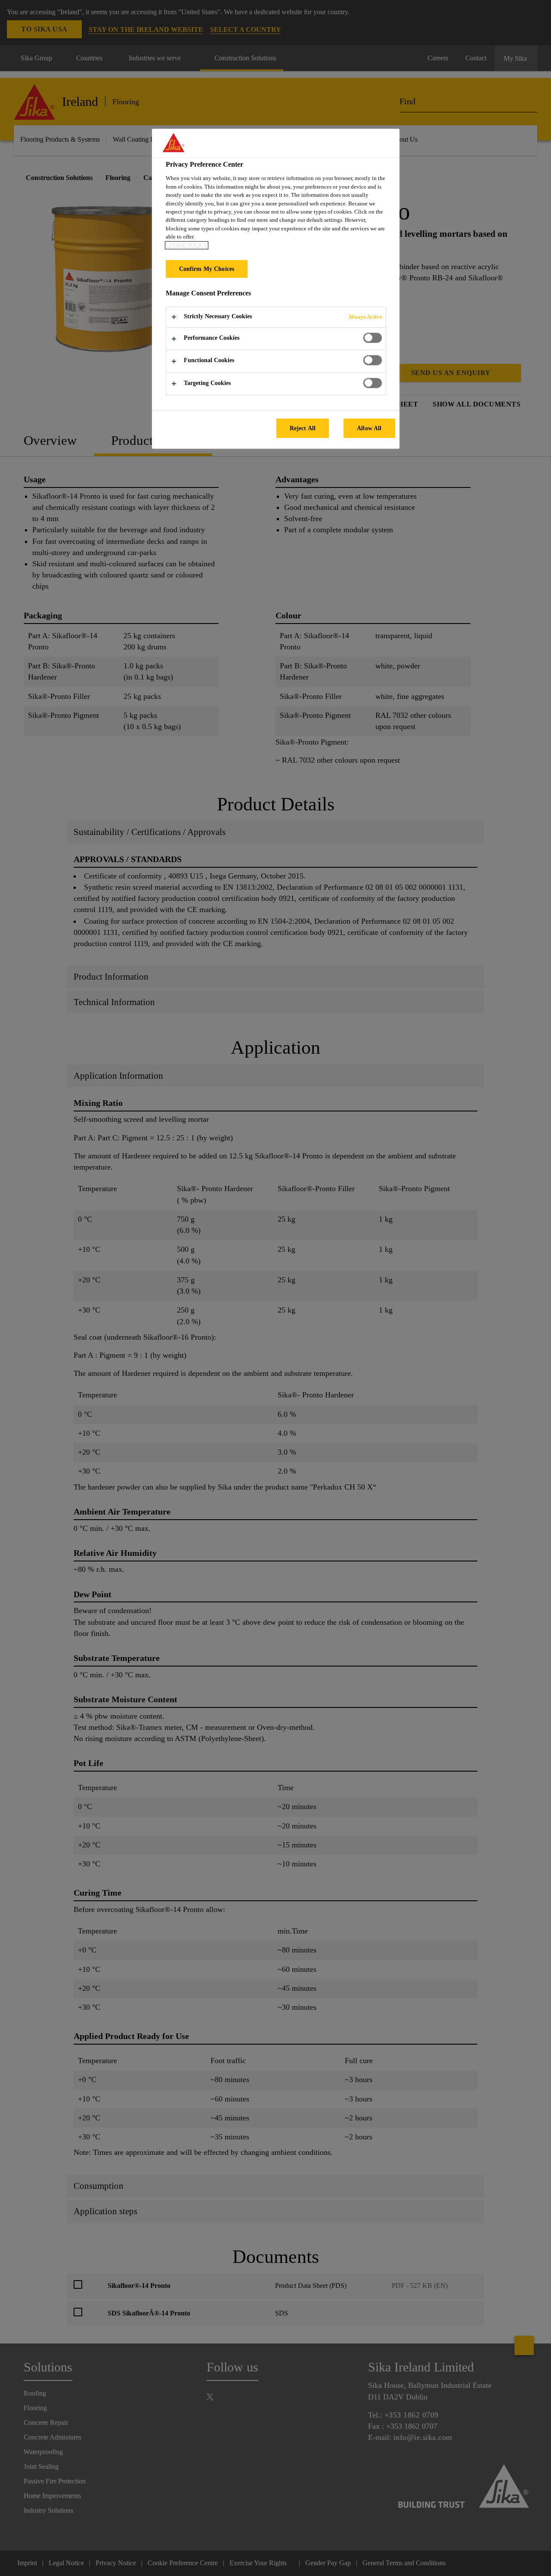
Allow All (369, 428)
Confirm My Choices (207, 269)
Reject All (303, 428)
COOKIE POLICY (187, 245)
